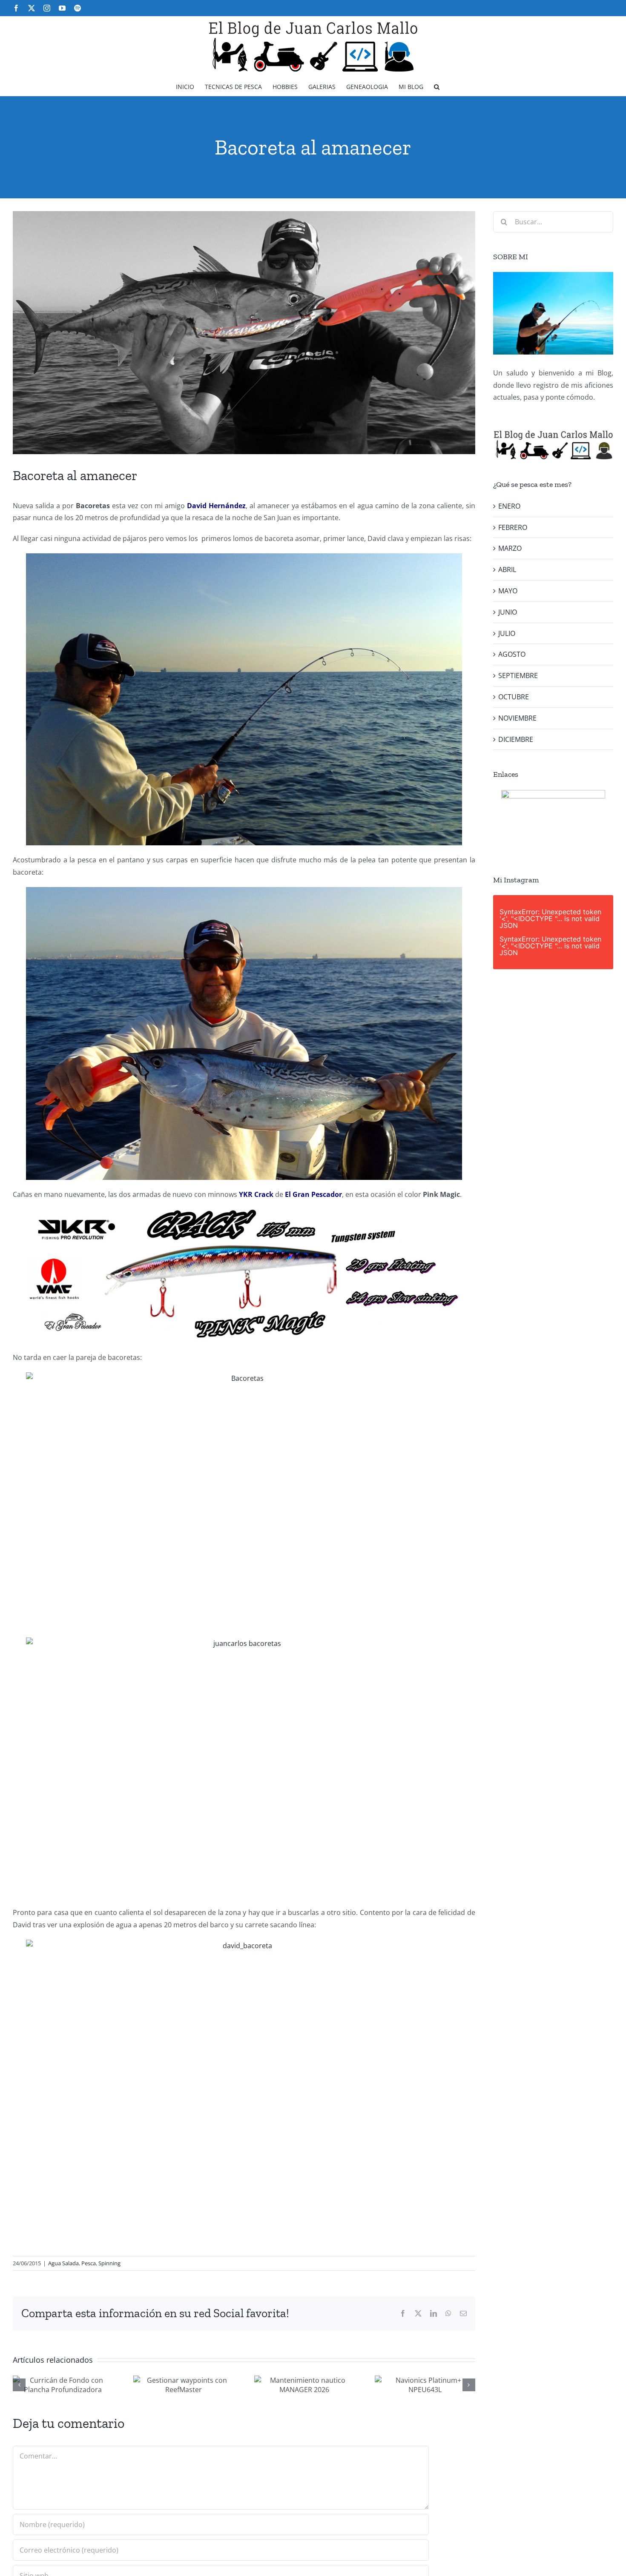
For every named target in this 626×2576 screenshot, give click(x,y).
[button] (437, 86)
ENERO (509, 506)
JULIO (507, 633)
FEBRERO (513, 527)
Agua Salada (63, 2263)
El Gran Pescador (313, 1194)
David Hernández (216, 506)
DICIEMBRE (516, 739)
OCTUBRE (514, 697)
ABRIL (507, 570)
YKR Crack (256, 1194)
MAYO (508, 591)
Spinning (109, 2263)
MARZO (510, 548)
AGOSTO (512, 654)
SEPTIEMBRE (518, 675)
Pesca (89, 2263)
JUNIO (508, 612)
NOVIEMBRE (517, 718)
